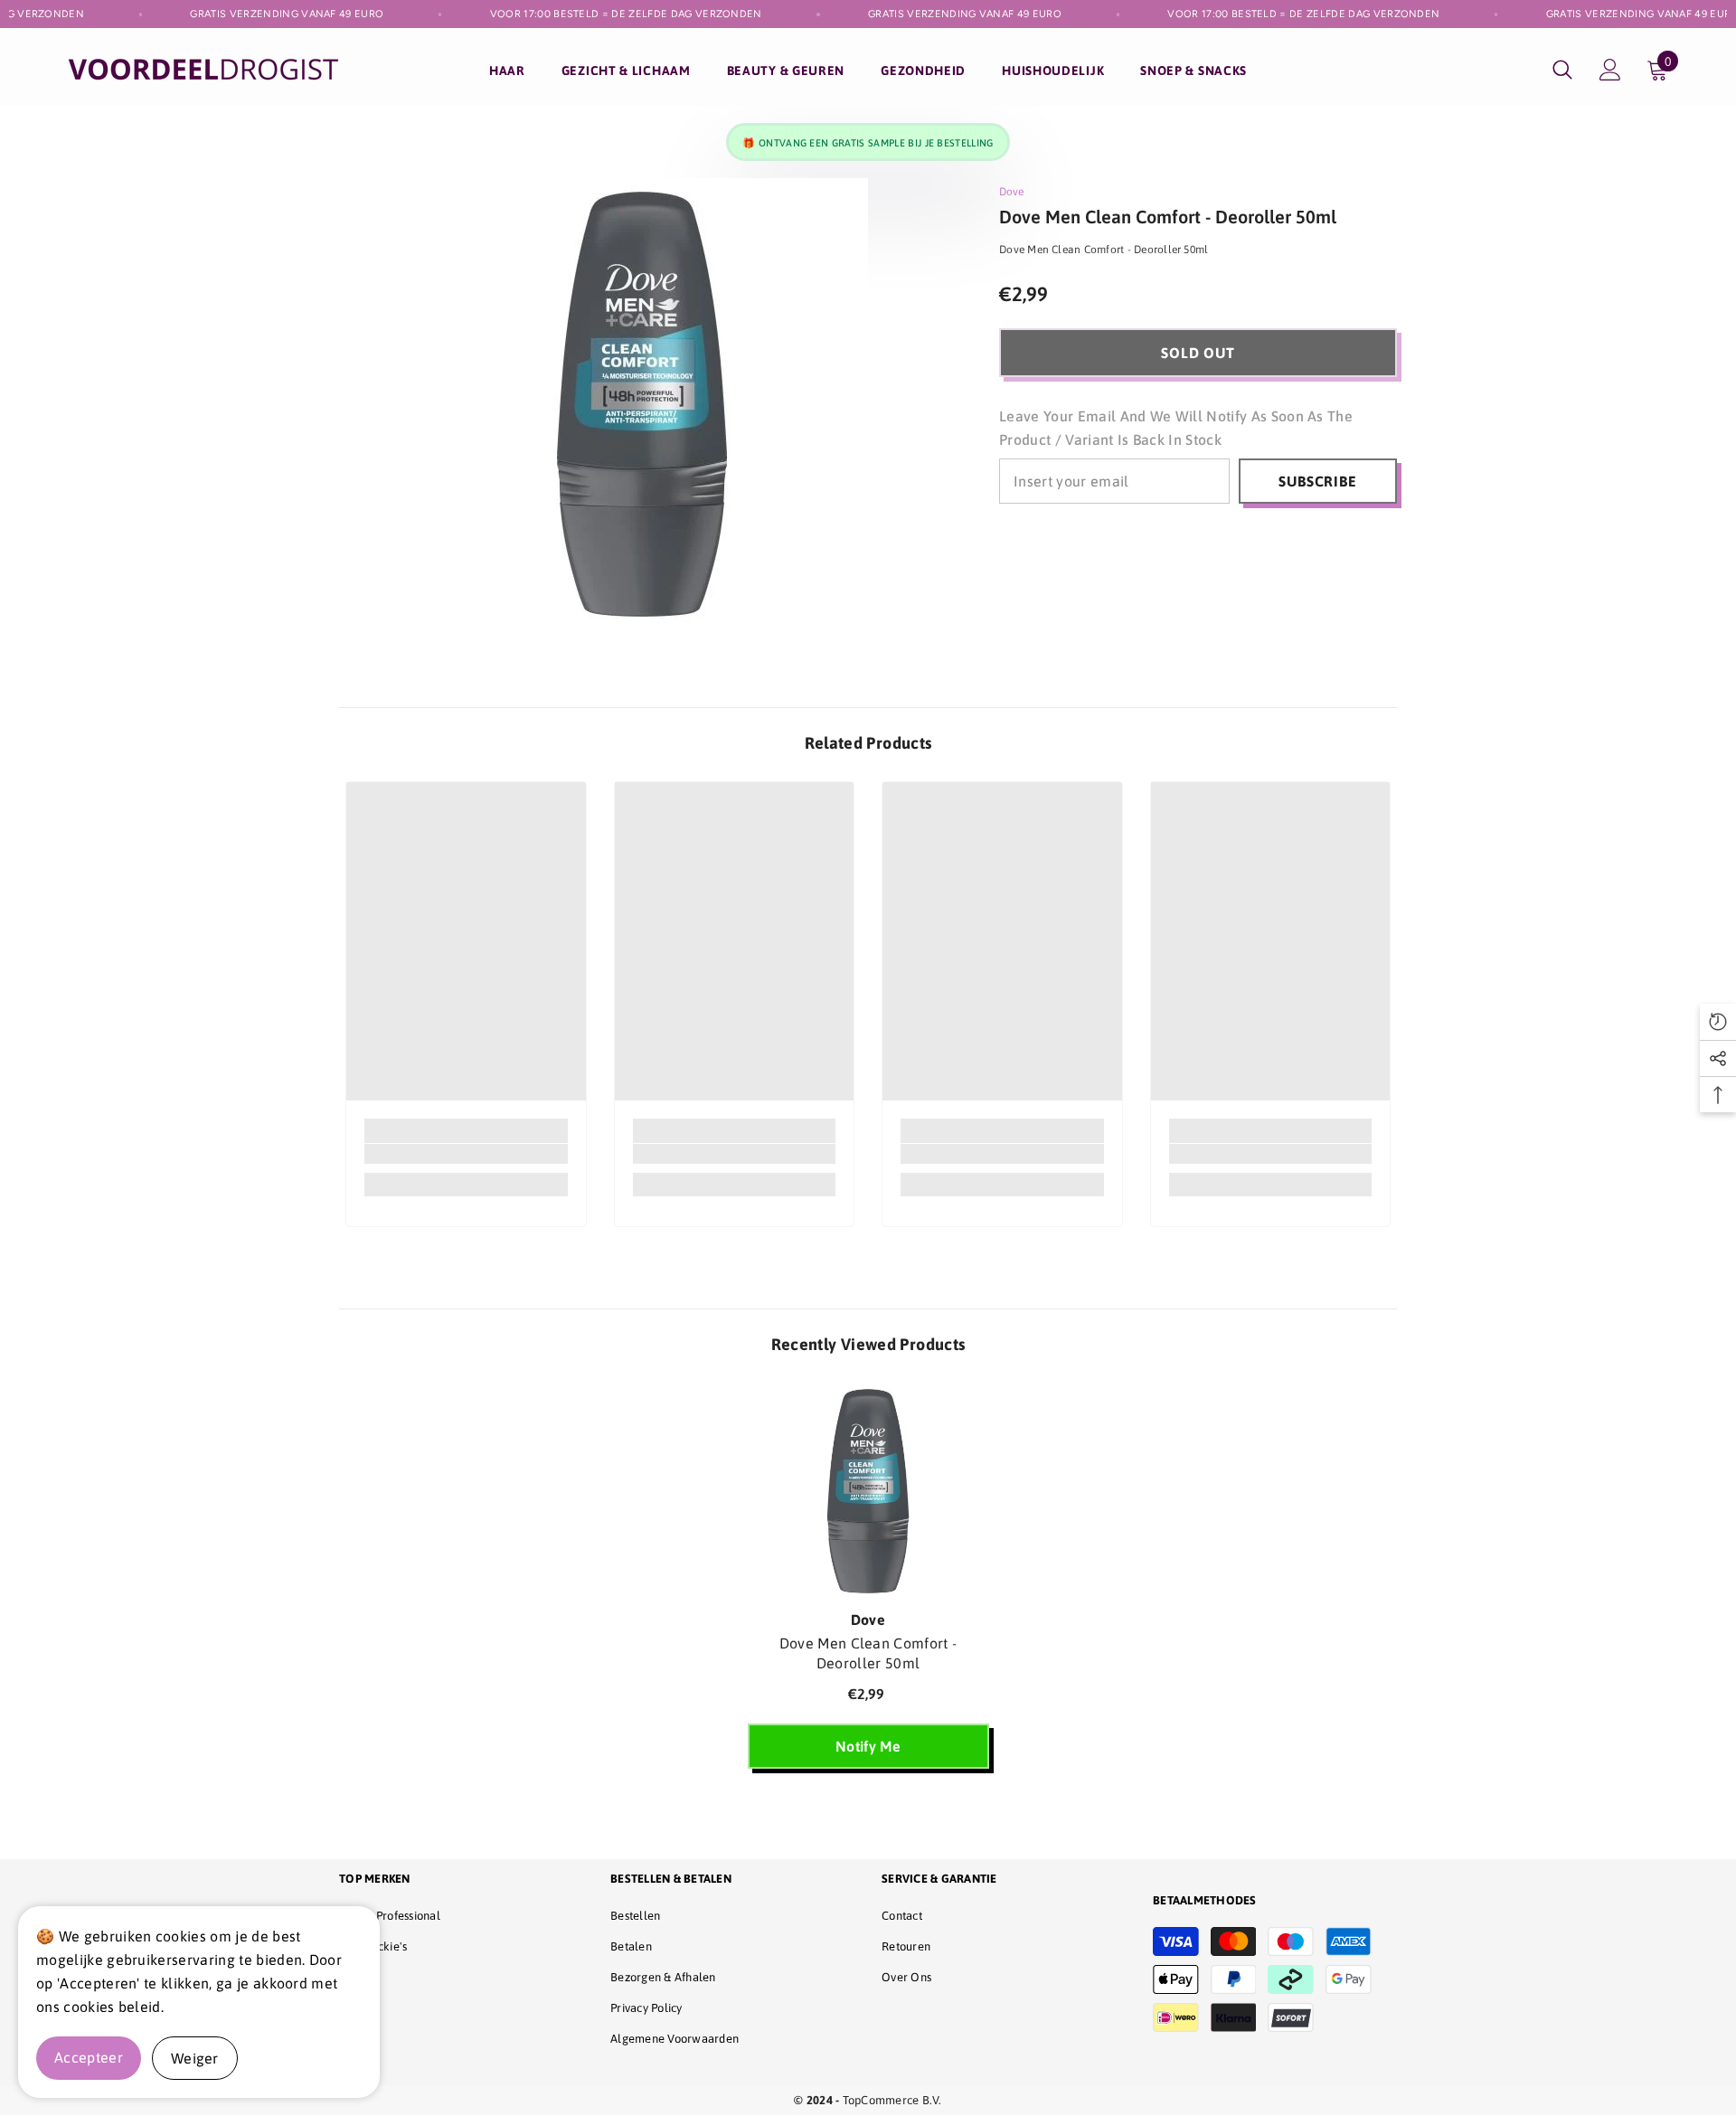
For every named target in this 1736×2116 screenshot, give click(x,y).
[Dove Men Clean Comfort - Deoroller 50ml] (868, 1491)
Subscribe (1317, 481)
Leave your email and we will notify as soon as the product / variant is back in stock (1176, 428)
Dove (1011, 192)
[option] (868, 1585)
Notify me (868, 1746)
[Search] (1562, 69)
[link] (466, 1154)
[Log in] (1610, 70)
